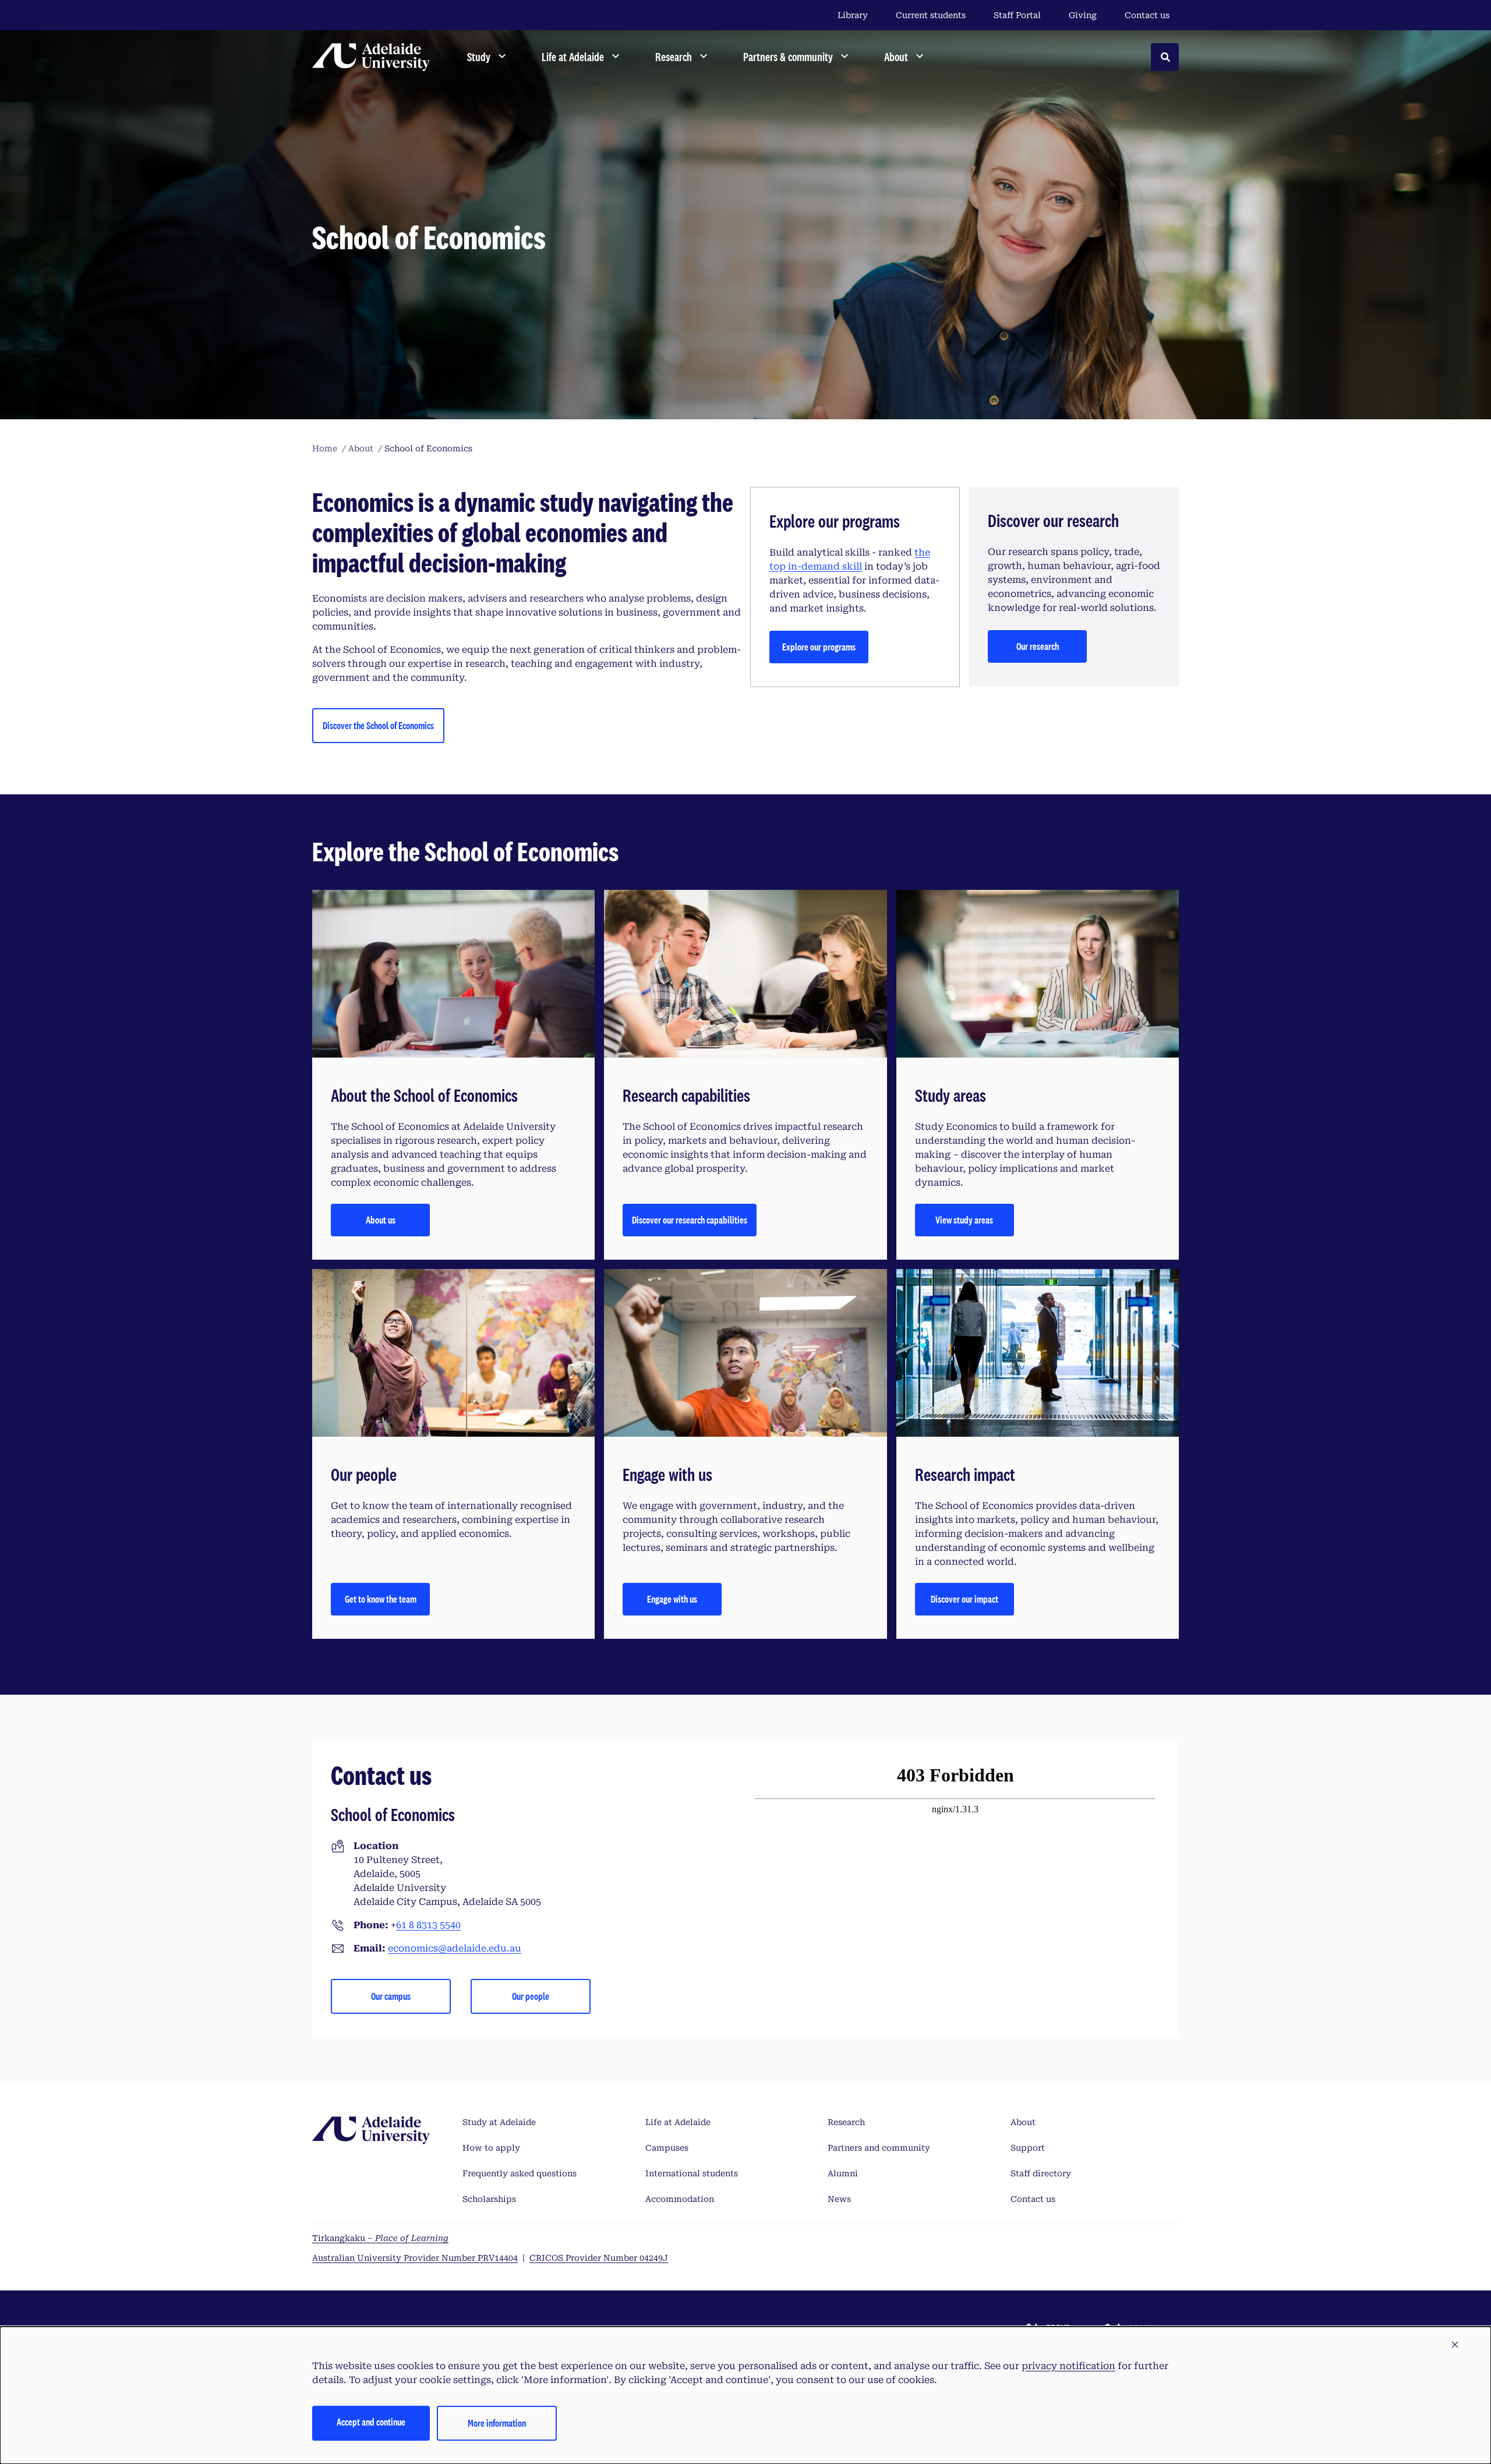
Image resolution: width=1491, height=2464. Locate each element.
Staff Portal (1017, 15)
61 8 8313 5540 (428, 1925)
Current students (931, 15)
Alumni (843, 2173)
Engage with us (672, 1599)
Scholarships (489, 2199)
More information (497, 2423)
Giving (1083, 15)
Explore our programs (819, 647)
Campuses (667, 2148)
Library (853, 15)
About (1023, 2122)
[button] (1455, 2345)
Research (846, 2122)
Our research (1038, 646)
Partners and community (879, 2148)
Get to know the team (381, 1599)
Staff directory (1041, 2173)
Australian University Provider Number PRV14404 (415, 2258)
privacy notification (1068, 2366)
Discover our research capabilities (690, 1220)
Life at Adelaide (678, 2122)
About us (381, 1220)
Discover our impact (964, 1599)
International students (692, 2173)
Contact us (1147, 15)
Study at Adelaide (499, 2122)
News (839, 2199)
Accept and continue (371, 2422)
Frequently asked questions (520, 2173)
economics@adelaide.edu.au (455, 1948)
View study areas (964, 1220)
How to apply (491, 2148)
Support (1028, 2148)
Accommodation (680, 2199)
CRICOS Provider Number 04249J (599, 2258)
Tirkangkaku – (380, 2238)
